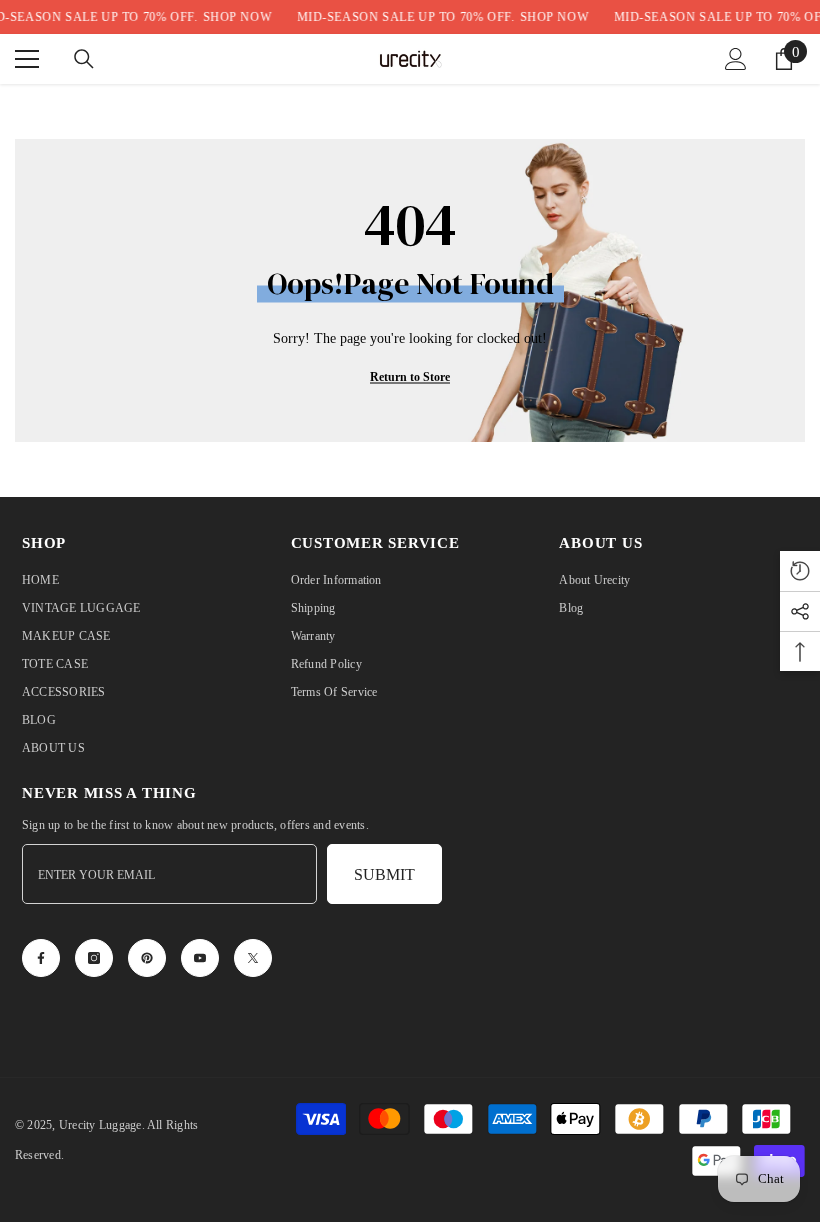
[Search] (84, 59)
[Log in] (736, 59)
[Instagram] (94, 958)
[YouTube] (200, 958)
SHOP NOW (237, 17)
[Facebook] (41, 958)
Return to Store (410, 377)
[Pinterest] (147, 958)
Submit (384, 874)
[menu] (27, 59)
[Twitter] (253, 958)
